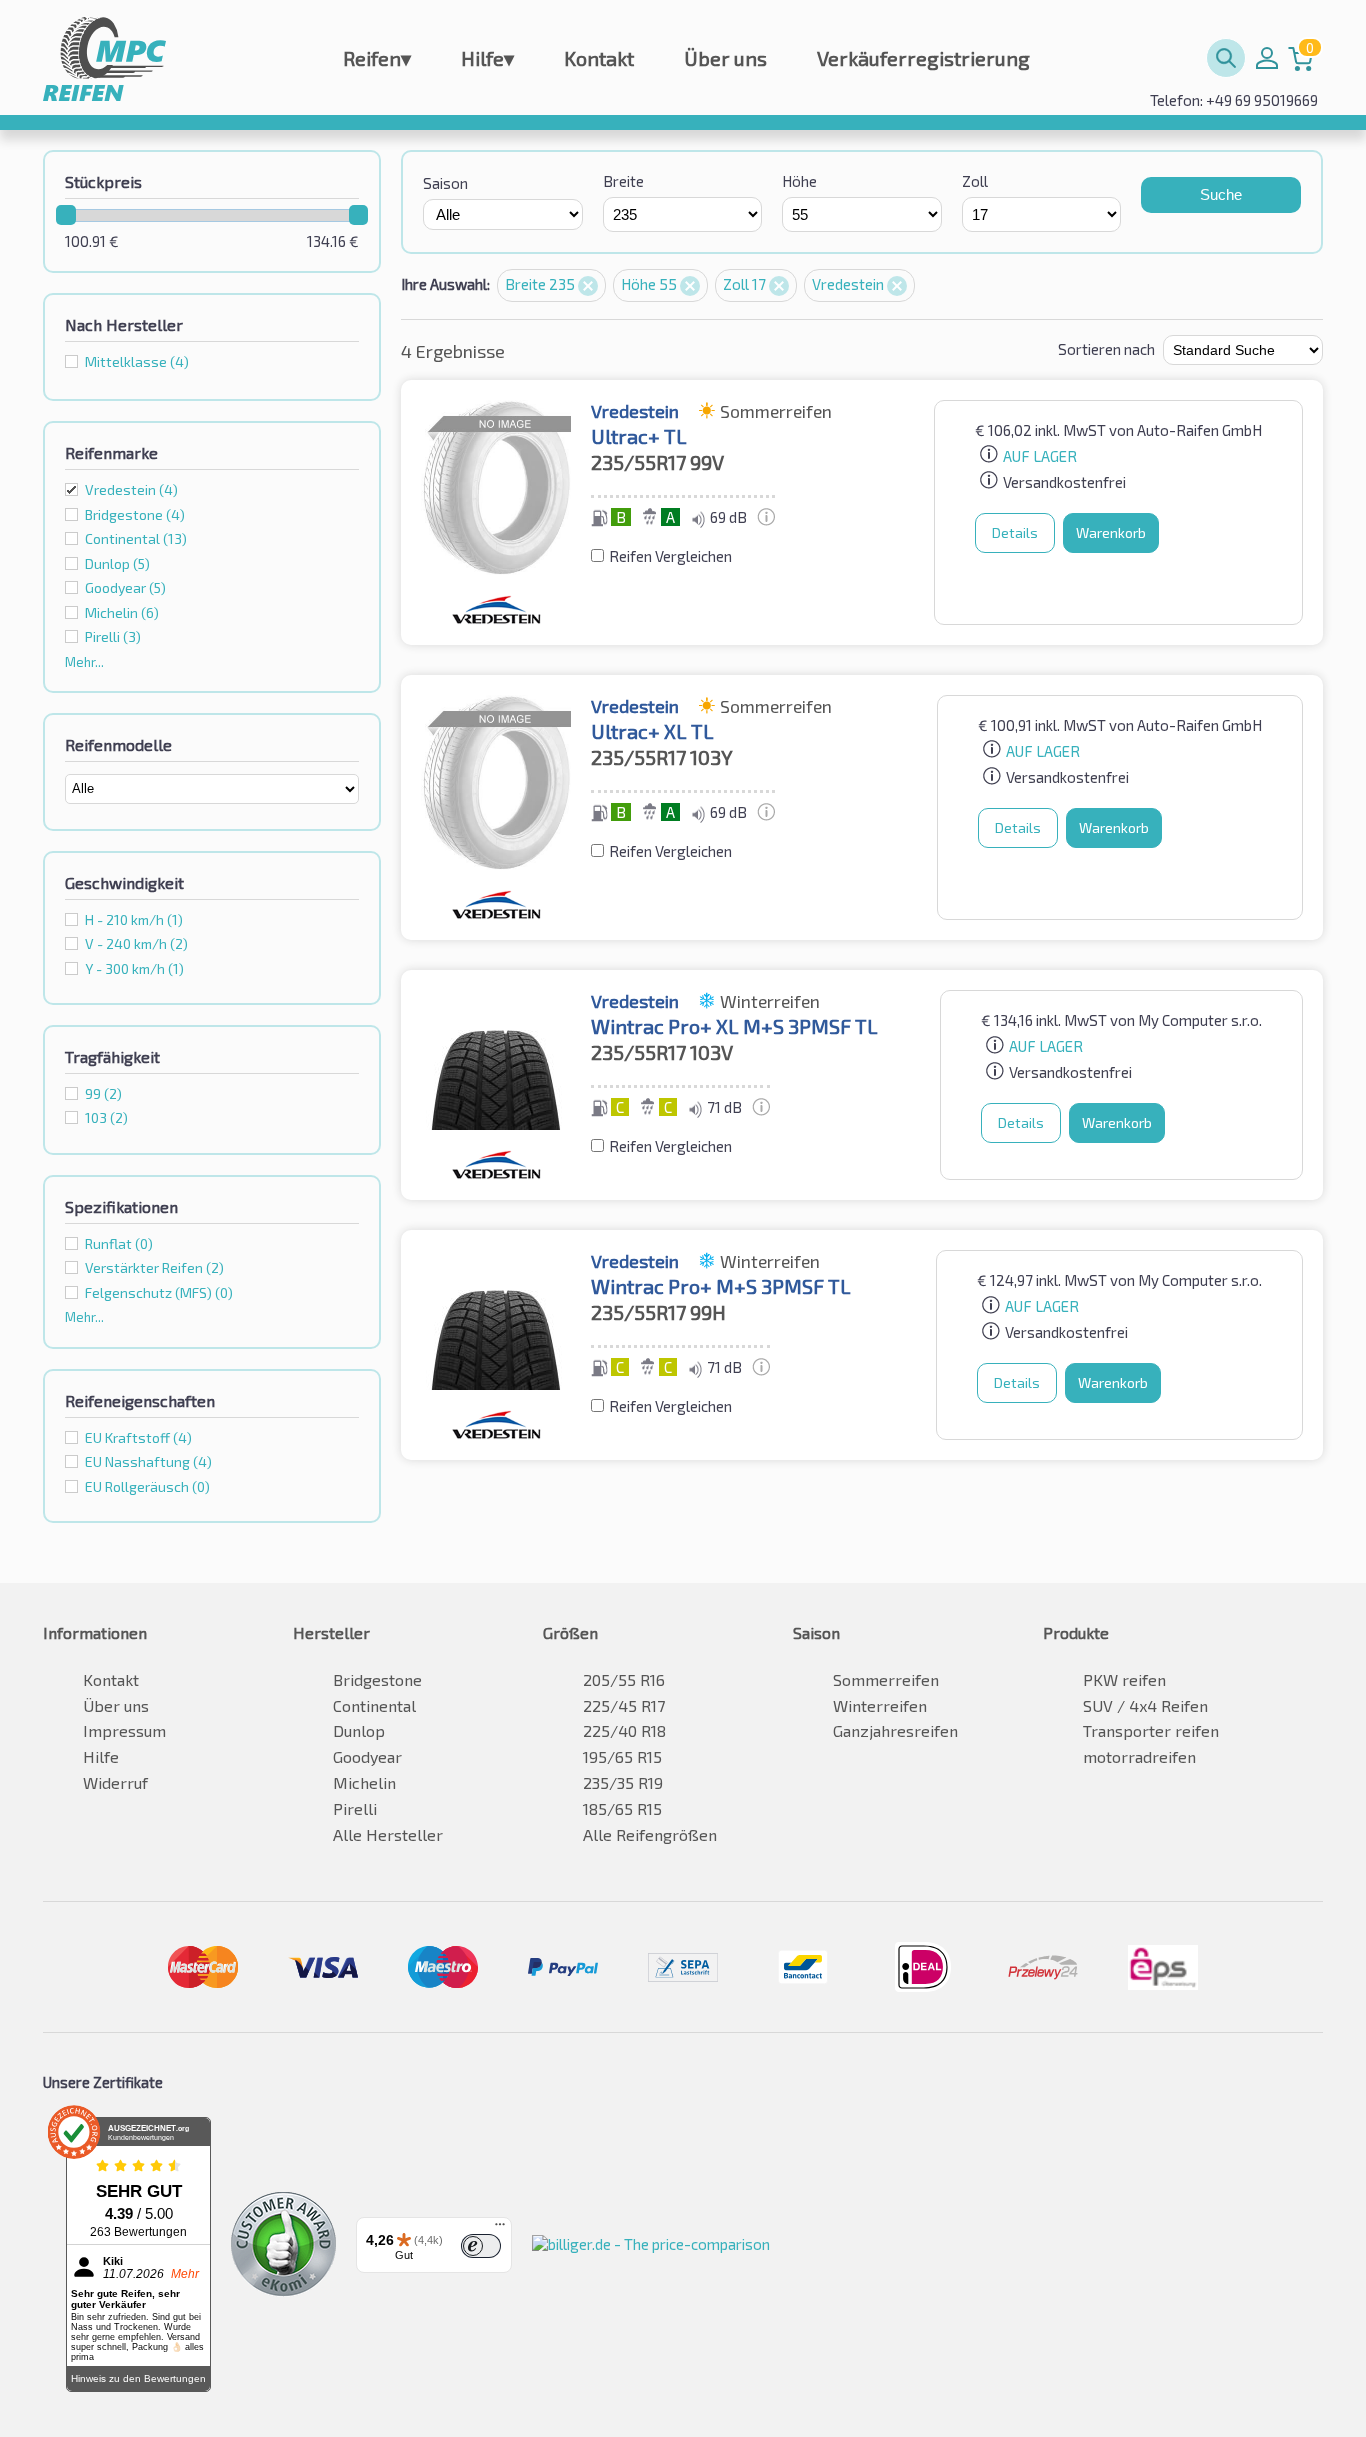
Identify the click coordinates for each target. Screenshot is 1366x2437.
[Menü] (500, 2229)
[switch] (481, 2246)
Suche (1221, 194)
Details (1015, 532)
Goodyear (367, 1756)
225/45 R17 (624, 1705)
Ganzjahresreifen (895, 1730)
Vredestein (131, 489)
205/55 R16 (624, 1679)
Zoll (975, 181)
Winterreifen (880, 1705)
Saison (445, 183)
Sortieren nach (1106, 349)
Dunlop (359, 1730)
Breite (623, 181)
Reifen (377, 58)
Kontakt (599, 58)
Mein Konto (1267, 58)
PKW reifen (1124, 1679)
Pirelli (355, 1808)
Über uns (725, 58)
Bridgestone (377, 1679)
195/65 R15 (622, 1756)
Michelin (364, 1782)
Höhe (799, 181)
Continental (374, 1705)
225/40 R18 (624, 1730)
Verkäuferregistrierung (923, 58)
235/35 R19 (623, 1782)
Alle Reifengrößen (650, 1834)
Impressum (124, 1730)
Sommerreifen (886, 1679)
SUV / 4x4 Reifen (1145, 1705)
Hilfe (487, 58)
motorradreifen (1139, 1756)
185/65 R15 (622, 1808)
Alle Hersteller (388, 1834)
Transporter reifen (1151, 1730)
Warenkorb (1111, 532)
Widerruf (115, 1782)
